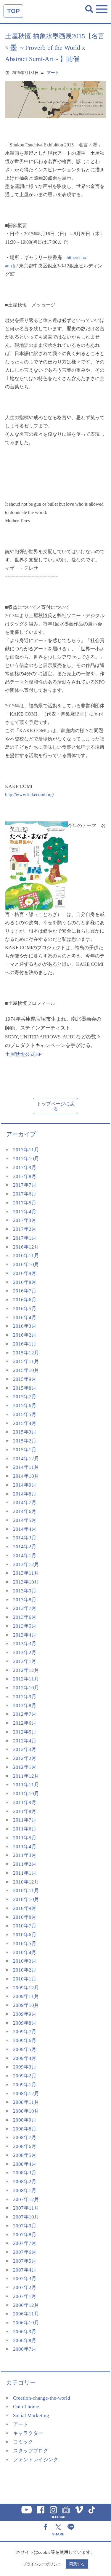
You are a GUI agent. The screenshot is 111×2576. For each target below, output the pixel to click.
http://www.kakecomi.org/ (29, 795)
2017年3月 (25, 1220)
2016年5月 (25, 1309)
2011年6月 (25, 1829)
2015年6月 (25, 1406)
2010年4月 (25, 1952)
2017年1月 (25, 1238)
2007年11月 (26, 2208)
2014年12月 (26, 1459)
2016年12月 (26, 1247)
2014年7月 (25, 1502)
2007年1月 (25, 2296)
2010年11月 (26, 1890)
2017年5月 (25, 1203)
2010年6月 (25, 1935)
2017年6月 (25, 1194)
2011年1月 (25, 1873)
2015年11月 (26, 1361)
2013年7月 (25, 1608)
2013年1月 (25, 1661)
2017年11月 (26, 1150)
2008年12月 (26, 2094)
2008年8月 (25, 2129)
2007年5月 (25, 2261)
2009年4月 (25, 2058)
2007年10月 (26, 2217)
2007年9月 (25, 2226)
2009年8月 (25, 2023)
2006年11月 (26, 2314)
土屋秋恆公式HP (23, 1054)
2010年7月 (25, 1926)
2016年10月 (26, 1264)
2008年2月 (25, 2182)
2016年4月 (25, 1317)
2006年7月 (25, 2349)
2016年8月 (25, 1282)
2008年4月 (25, 2164)
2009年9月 (25, 2014)
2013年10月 (26, 1582)
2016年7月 (25, 1291)
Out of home (26, 2407)
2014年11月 (26, 1467)
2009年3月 (25, 2067)
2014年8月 (25, 1494)
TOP (13, 11)
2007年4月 (25, 2270)
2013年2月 (25, 1652)
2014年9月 (25, 1485)
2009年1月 (25, 2085)
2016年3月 (25, 1326)
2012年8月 (25, 1706)
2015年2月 (25, 1441)
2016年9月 (25, 1273)
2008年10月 (26, 2111)
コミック (23, 2442)
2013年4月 (25, 1635)
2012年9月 (25, 1697)
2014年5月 (25, 1520)
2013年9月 (25, 1591)
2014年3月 (25, 1538)
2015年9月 (25, 1379)
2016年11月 (26, 1256)
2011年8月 (25, 1811)
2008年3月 (25, 2173)
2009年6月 (25, 2040)
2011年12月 (26, 1776)
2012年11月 (26, 1679)
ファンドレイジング (36, 2460)
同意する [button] (77, 2564)
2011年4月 (25, 1847)
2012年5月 (25, 1732)
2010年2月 (25, 1970)
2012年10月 (26, 1688)
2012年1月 (25, 1767)
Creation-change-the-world (42, 2398)
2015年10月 (26, 1370)
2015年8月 (25, 1388)
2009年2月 (25, 2076)
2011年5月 (25, 1838)
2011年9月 (25, 1802)
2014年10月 (26, 1476)
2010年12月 (26, 1882)
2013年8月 (25, 1600)
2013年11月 (26, 1573)
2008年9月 (25, 2120)
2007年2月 (25, 2287)
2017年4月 (25, 1212)
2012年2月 (25, 1758)
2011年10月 (26, 1794)
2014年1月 (25, 1556)
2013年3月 (25, 1644)
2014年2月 (25, 1547)
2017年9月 (25, 1168)
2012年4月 (25, 1741)
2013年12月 (26, 1564)
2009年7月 (25, 2032)
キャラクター (28, 2433)
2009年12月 (26, 1988)
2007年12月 (26, 2199)
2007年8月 (25, 2235)
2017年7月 (25, 1185)
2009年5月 (25, 2049)
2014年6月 (25, 1511)
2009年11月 (26, 1996)
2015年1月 (25, 1450)
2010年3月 (25, 1961)
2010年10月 (26, 1899)
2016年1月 (25, 1344)
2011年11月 (26, 1785)
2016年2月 (25, 1335)
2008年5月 (25, 2155)
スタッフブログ (31, 2451)
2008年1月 (25, 2190)
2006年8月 (25, 2340)
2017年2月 (25, 1229)
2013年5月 (25, 1626)
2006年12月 (26, 2305)
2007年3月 (25, 2279)
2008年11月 (26, 2102)
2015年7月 (25, 1397)
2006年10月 (26, 2323)
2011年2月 (25, 1864)
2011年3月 (25, 1855)
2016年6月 (25, 1300)
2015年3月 (25, 1432)
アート (53, 73)
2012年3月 (25, 1749)
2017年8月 (25, 1176)
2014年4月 (25, 1529)
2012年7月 (25, 1714)
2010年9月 (25, 1908)
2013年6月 (25, 1617)
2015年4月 (25, 1423)
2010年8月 (25, 1917)
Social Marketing (31, 2415)
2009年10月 (26, 2005)
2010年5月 (25, 1944)
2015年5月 (25, 1414)
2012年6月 (25, 1723)
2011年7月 (25, 1820)
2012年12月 (26, 1670)
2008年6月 (25, 2146)
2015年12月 (26, 1353)
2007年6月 (25, 2252)
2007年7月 (25, 2243)
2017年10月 (26, 1159)
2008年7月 (25, 2137)
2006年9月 (25, 2332)
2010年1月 (25, 1979)
